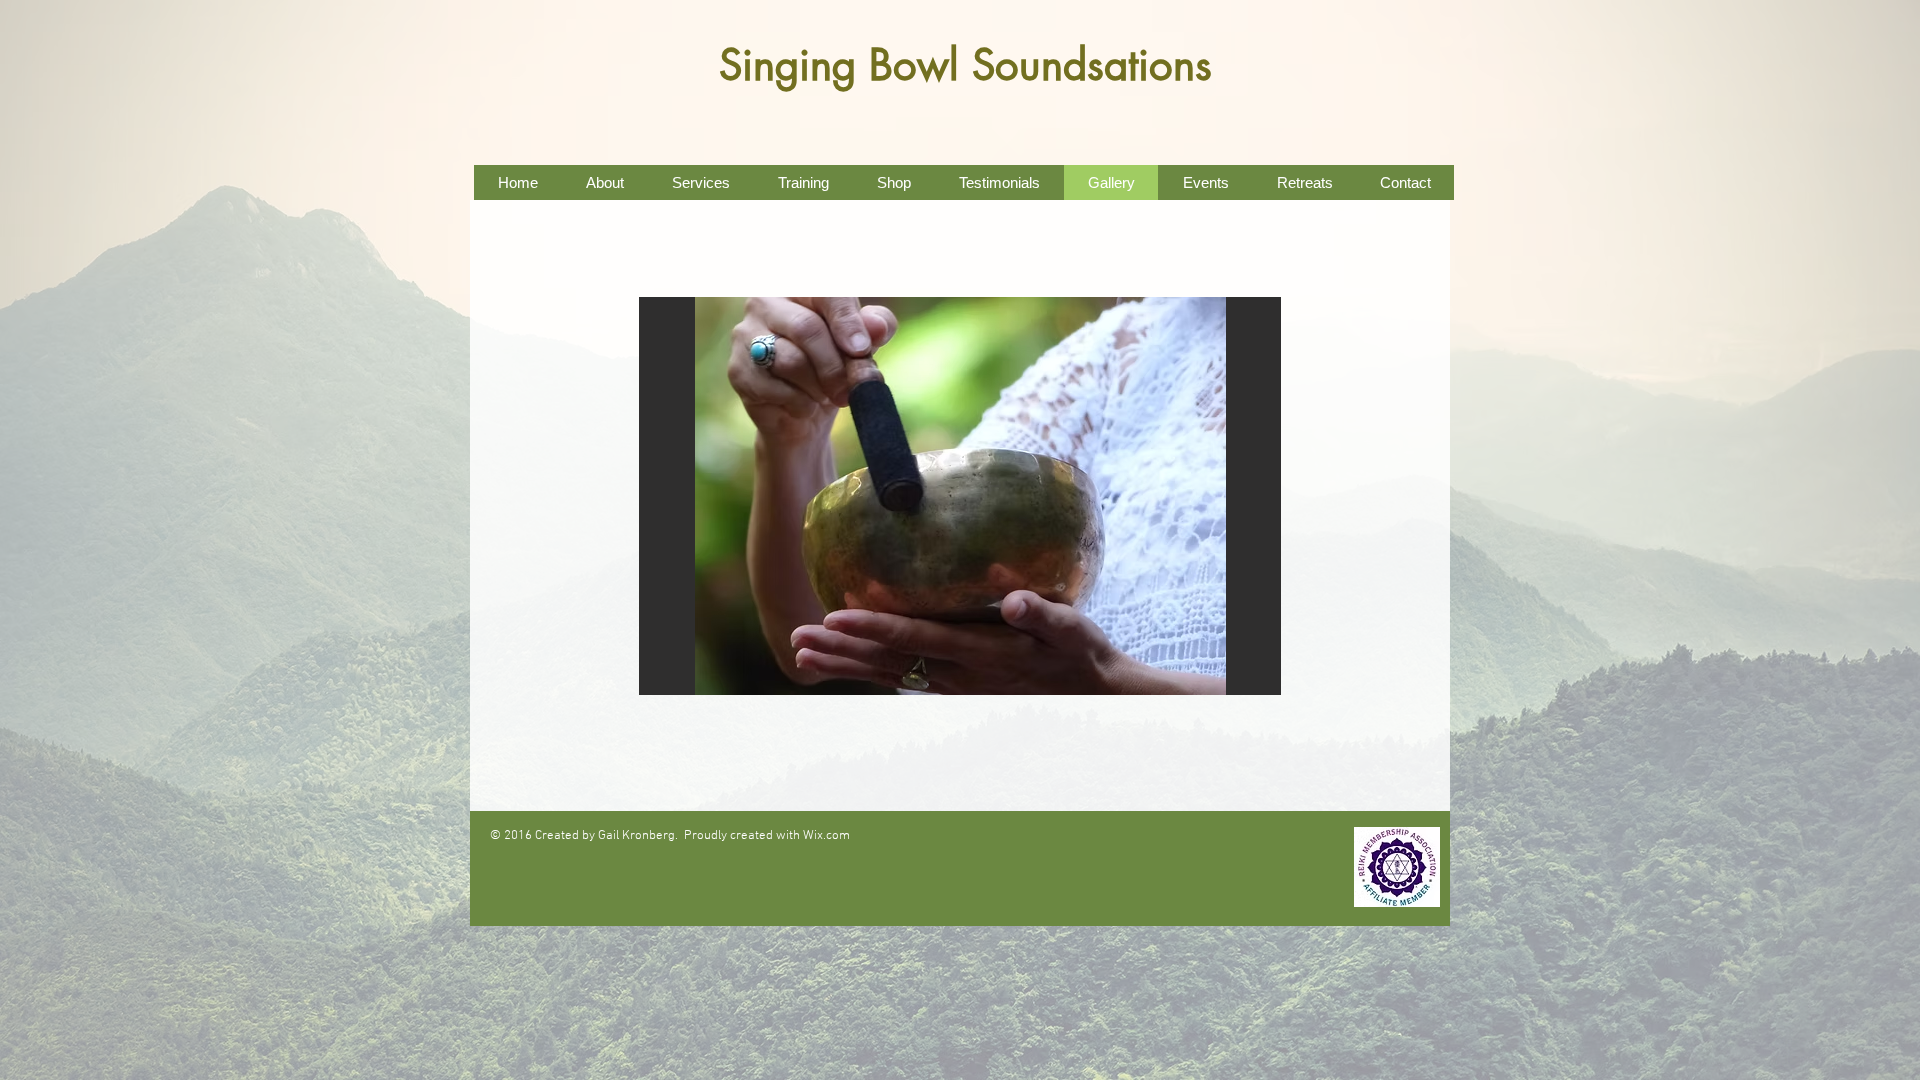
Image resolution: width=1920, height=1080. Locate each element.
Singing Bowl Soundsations (965, 65)
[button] (960, 496)
